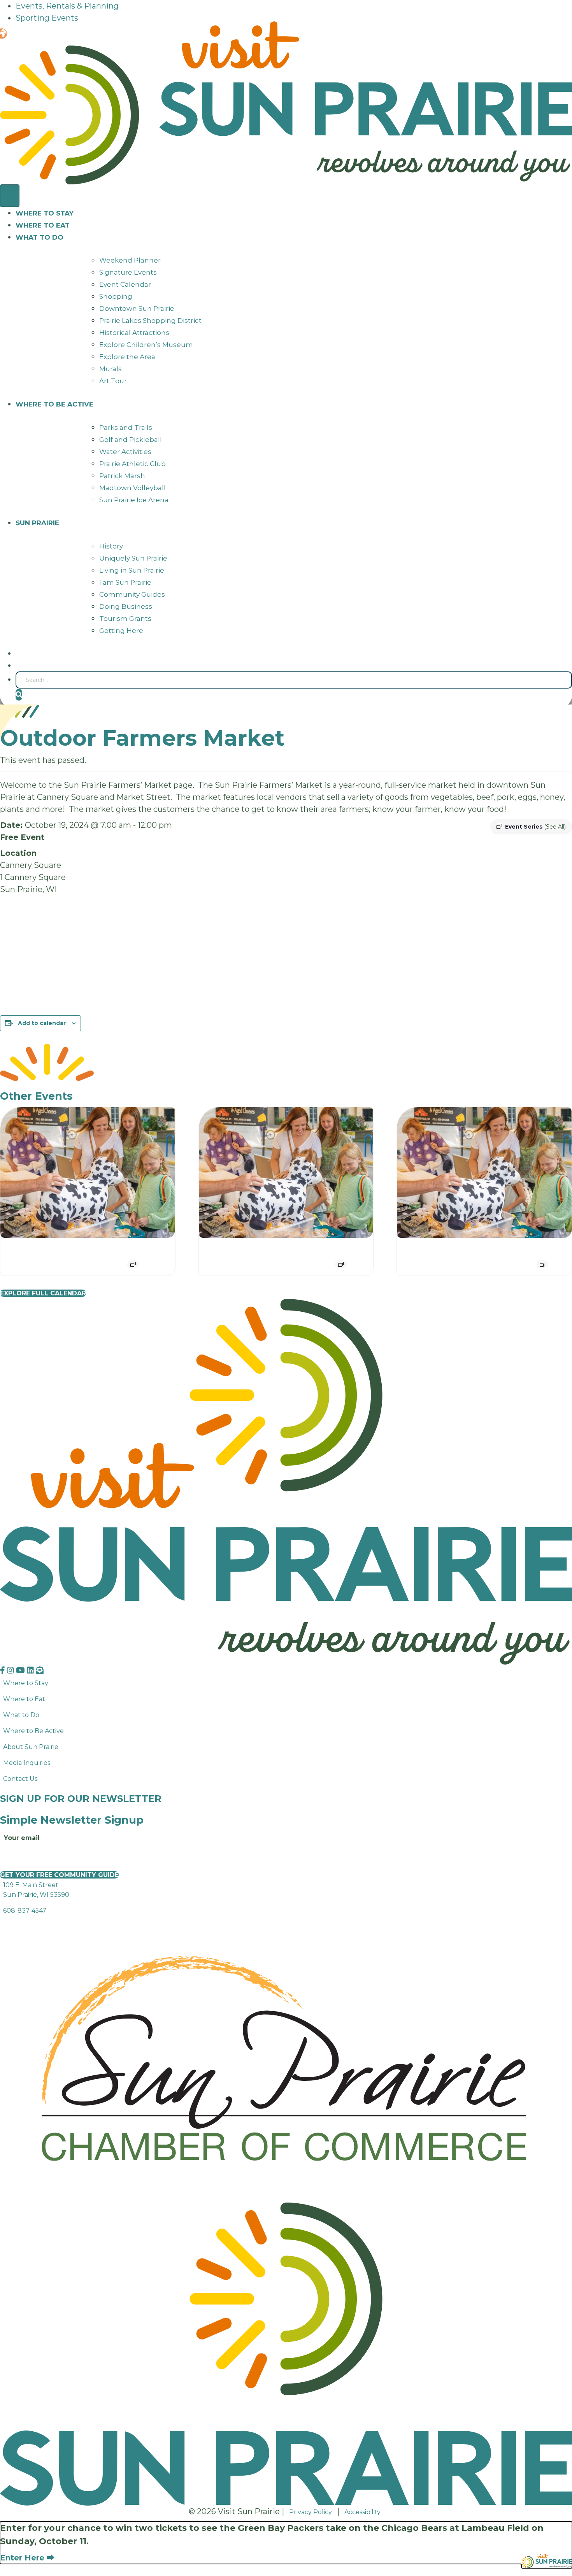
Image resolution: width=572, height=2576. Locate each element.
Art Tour (113, 381)
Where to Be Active (33, 1731)
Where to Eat (43, 225)
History (111, 546)
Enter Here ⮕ (27, 2558)
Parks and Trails (126, 428)
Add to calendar (42, 1023)
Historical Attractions (134, 333)
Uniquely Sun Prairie (133, 558)
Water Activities (125, 452)
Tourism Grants (125, 619)
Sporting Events (47, 18)
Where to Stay (45, 213)
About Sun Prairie (31, 1747)
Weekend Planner (130, 260)
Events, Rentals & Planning (67, 6)
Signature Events (128, 272)
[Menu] (10, 196)
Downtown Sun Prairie (137, 308)
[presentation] (88, 1173)
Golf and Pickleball (131, 440)
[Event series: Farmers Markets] (133, 1264)
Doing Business (126, 606)
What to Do (39, 237)
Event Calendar (125, 284)
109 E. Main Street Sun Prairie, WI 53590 (36, 1890)
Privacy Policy (311, 2512)
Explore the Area (127, 357)
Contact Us (20, 1779)
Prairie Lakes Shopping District (150, 321)
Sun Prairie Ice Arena (134, 500)
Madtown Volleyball (132, 488)
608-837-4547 (25, 1911)
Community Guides (132, 594)
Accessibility (362, 2512)
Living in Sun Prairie (132, 570)
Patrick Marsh (122, 476)
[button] (19, 695)
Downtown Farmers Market (65, 1250)
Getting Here (121, 631)
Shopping (116, 296)
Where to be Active (54, 404)
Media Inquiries (27, 1763)
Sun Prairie (37, 523)
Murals (111, 369)
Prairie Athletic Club (132, 464)
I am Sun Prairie (125, 582)
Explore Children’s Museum (146, 345)
